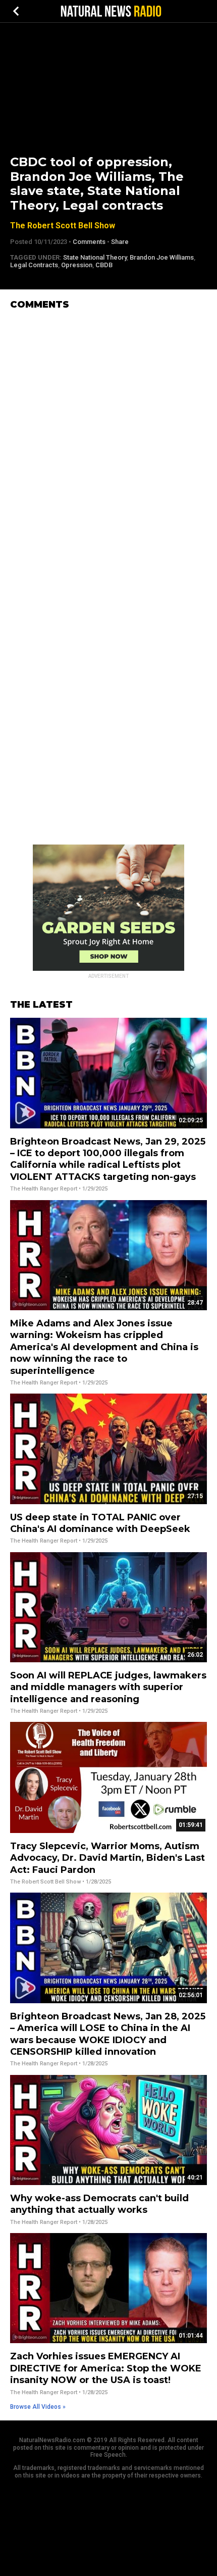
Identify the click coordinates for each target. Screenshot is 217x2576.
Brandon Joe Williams (162, 257)
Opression (77, 265)
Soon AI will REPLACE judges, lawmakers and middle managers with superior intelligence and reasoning (108, 1687)
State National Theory (95, 257)
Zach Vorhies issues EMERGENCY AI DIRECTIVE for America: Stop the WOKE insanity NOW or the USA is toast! (106, 2368)
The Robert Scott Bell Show (63, 226)
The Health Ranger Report (44, 1189)
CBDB (104, 265)
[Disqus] (108, 444)
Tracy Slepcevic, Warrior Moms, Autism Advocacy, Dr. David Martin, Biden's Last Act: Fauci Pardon (107, 1858)
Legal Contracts (34, 265)
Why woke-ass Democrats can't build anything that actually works (99, 2204)
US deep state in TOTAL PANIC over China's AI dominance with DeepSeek (100, 1523)
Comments (89, 242)
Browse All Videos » (38, 2407)
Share (120, 242)
